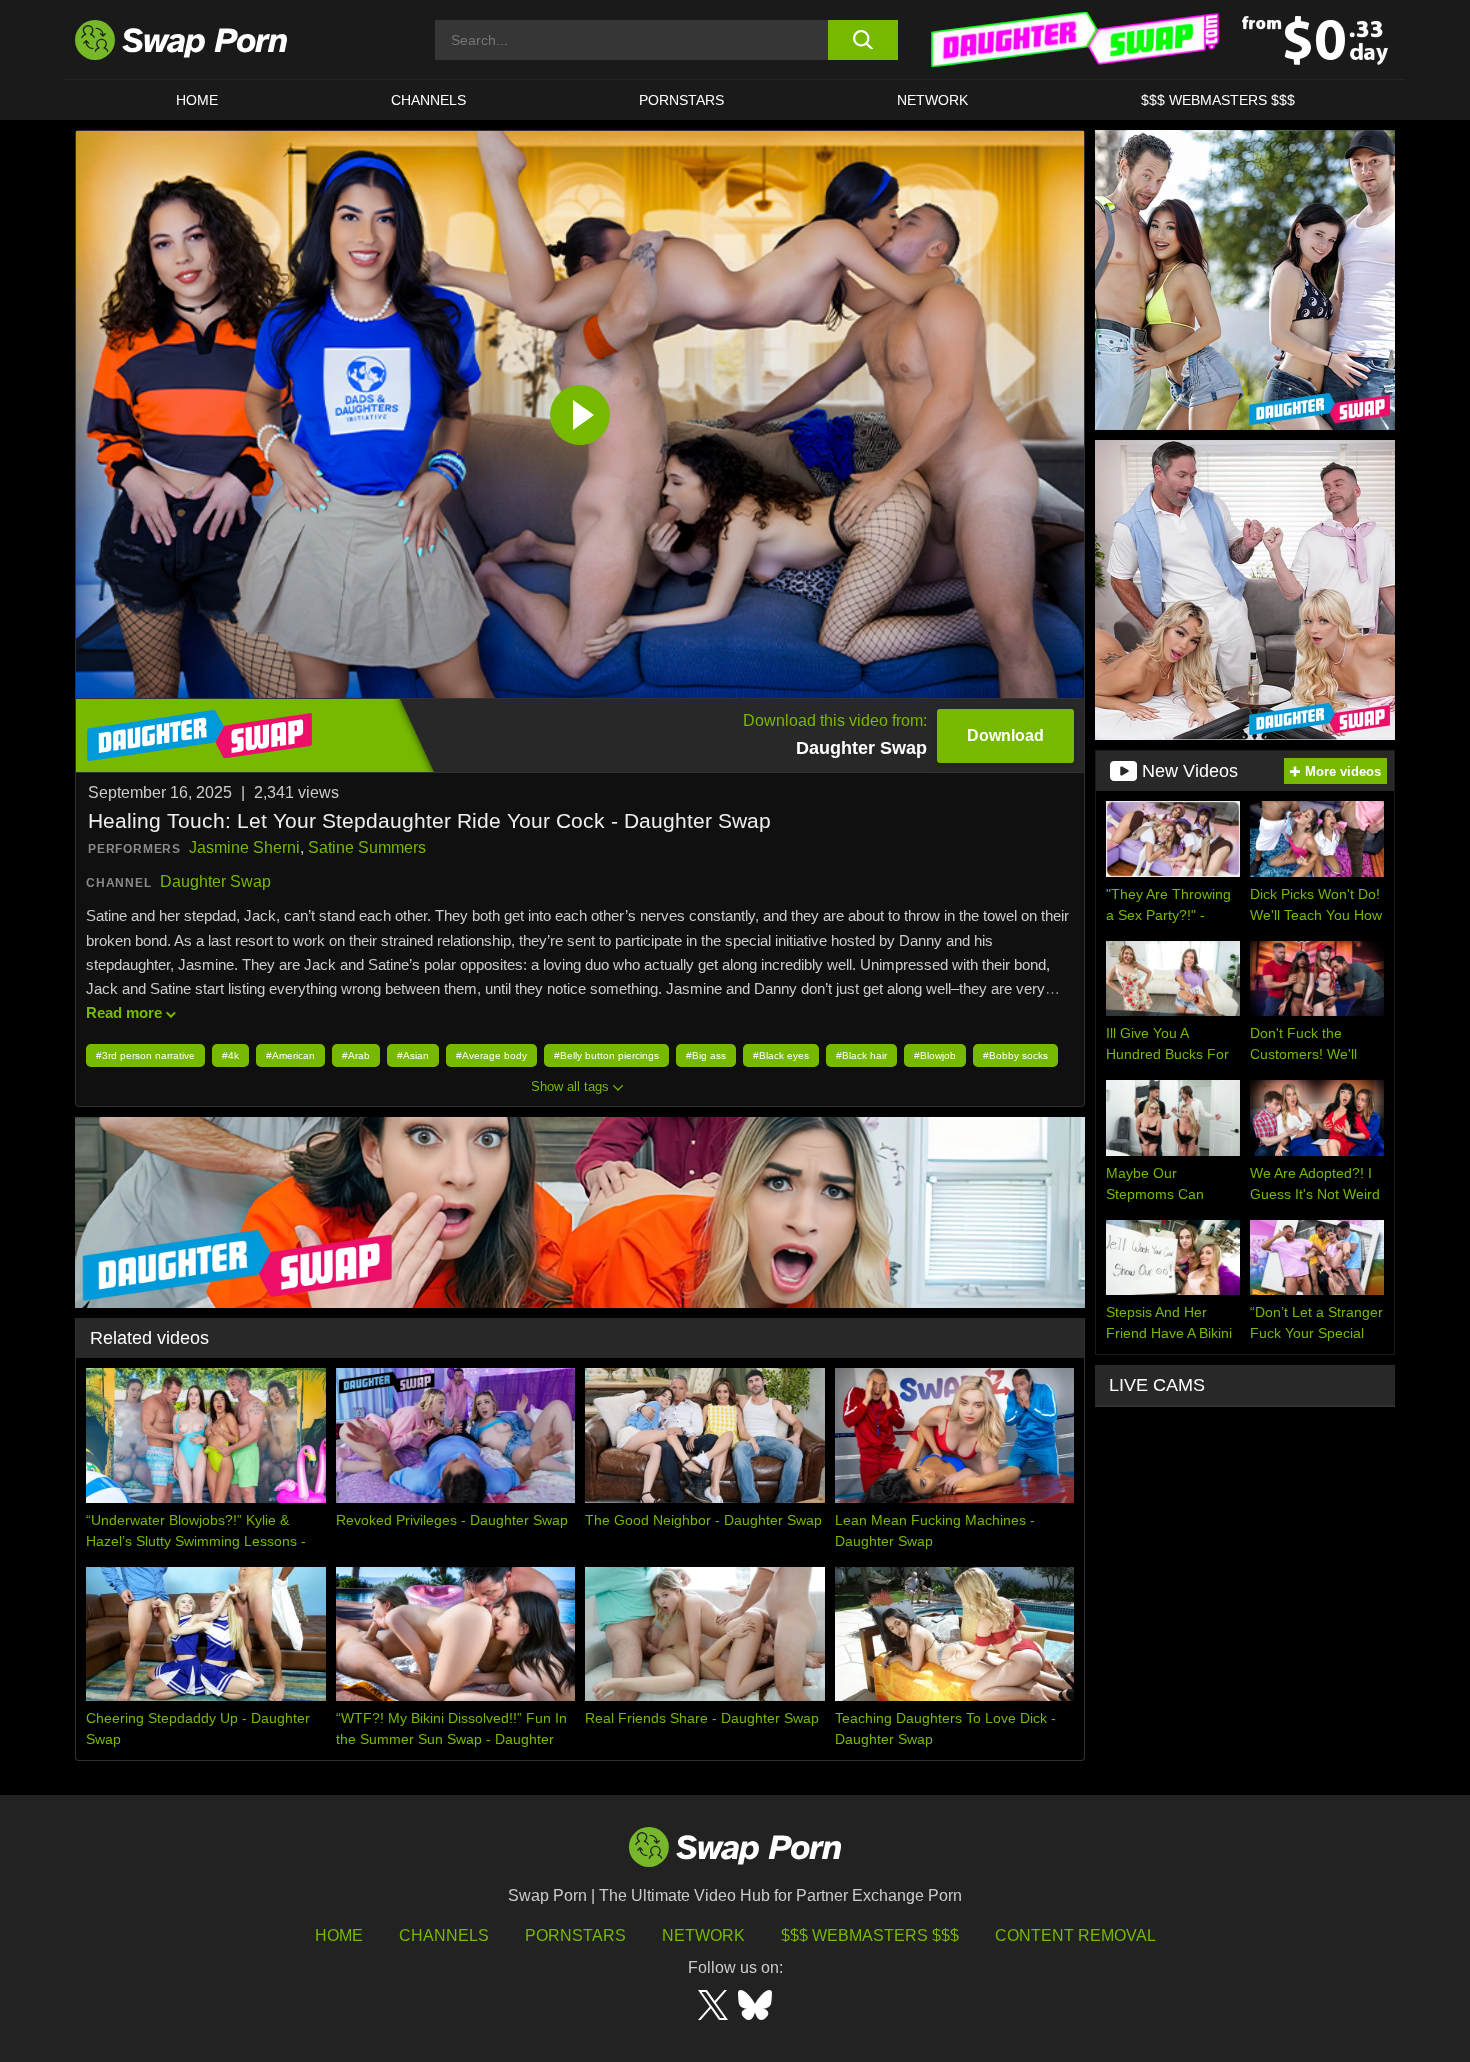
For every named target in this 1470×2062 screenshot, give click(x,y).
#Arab (356, 1055)
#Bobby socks (1015, 1055)
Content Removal (1075, 1935)
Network (932, 100)
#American (290, 1055)
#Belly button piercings (606, 1055)
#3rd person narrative (145, 1055)
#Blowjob (935, 1055)
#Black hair (861, 1055)
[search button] (862, 40)
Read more (124, 1012)
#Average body (491, 1055)
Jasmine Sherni (244, 847)
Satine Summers (367, 847)
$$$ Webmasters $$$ (1218, 100)
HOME (339, 1935)
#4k (230, 1055)
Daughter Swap (215, 881)
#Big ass (706, 1055)
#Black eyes (781, 1055)
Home (197, 100)
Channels (428, 100)
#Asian (413, 1055)
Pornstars (681, 100)
